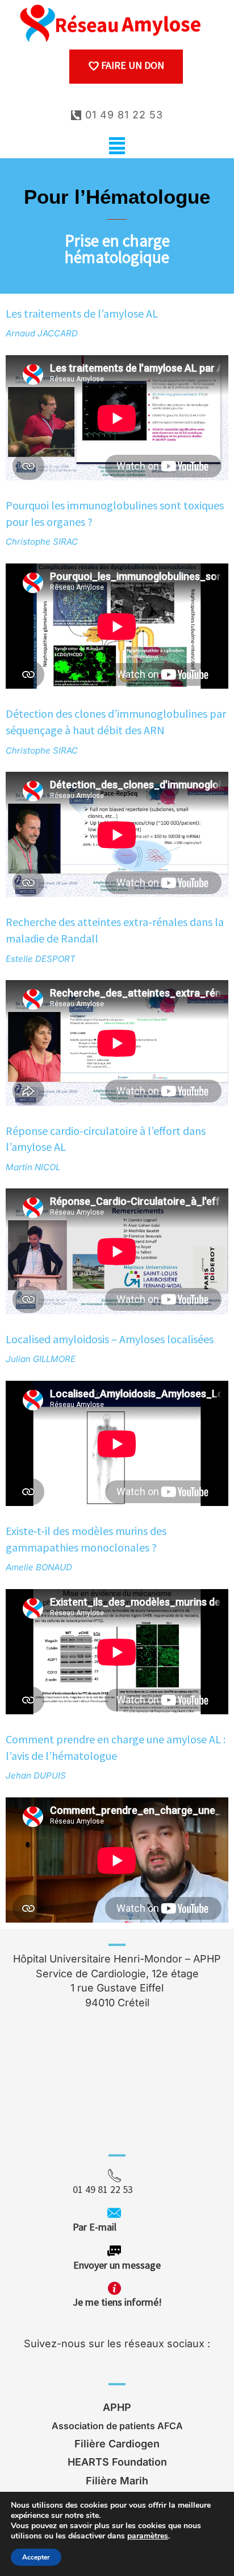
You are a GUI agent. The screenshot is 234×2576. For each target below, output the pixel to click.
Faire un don (131, 65)
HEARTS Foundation (117, 2462)
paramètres (148, 2536)
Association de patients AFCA (117, 2426)
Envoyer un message (117, 2265)
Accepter (36, 2557)
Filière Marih (117, 2481)
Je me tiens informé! (117, 2302)
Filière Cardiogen (117, 2444)
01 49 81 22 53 (122, 115)
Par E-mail (116, 2227)
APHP (117, 2407)
